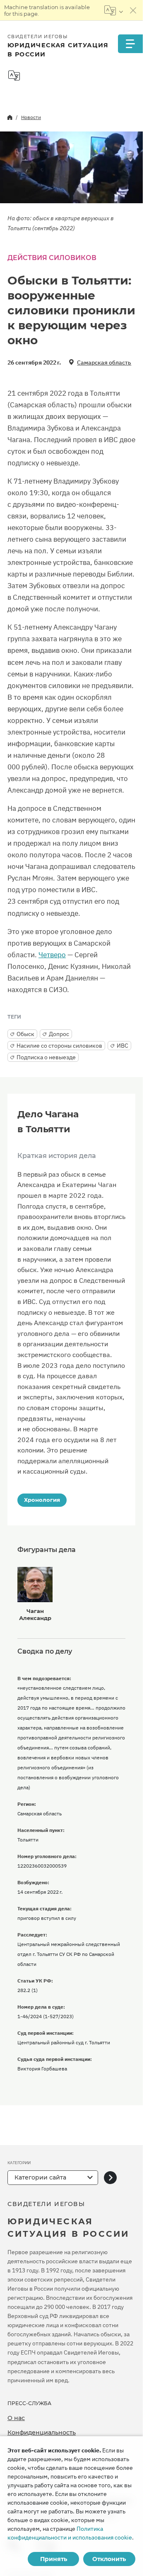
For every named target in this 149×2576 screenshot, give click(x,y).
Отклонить (109, 2559)
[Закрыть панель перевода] (133, 10)
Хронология (42, 1500)
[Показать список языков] (114, 10)
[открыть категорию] (110, 2178)
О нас (16, 2418)
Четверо (52, 955)
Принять (54, 2559)
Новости (31, 117)
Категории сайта (40, 2177)
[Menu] (130, 44)
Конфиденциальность (42, 2432)
